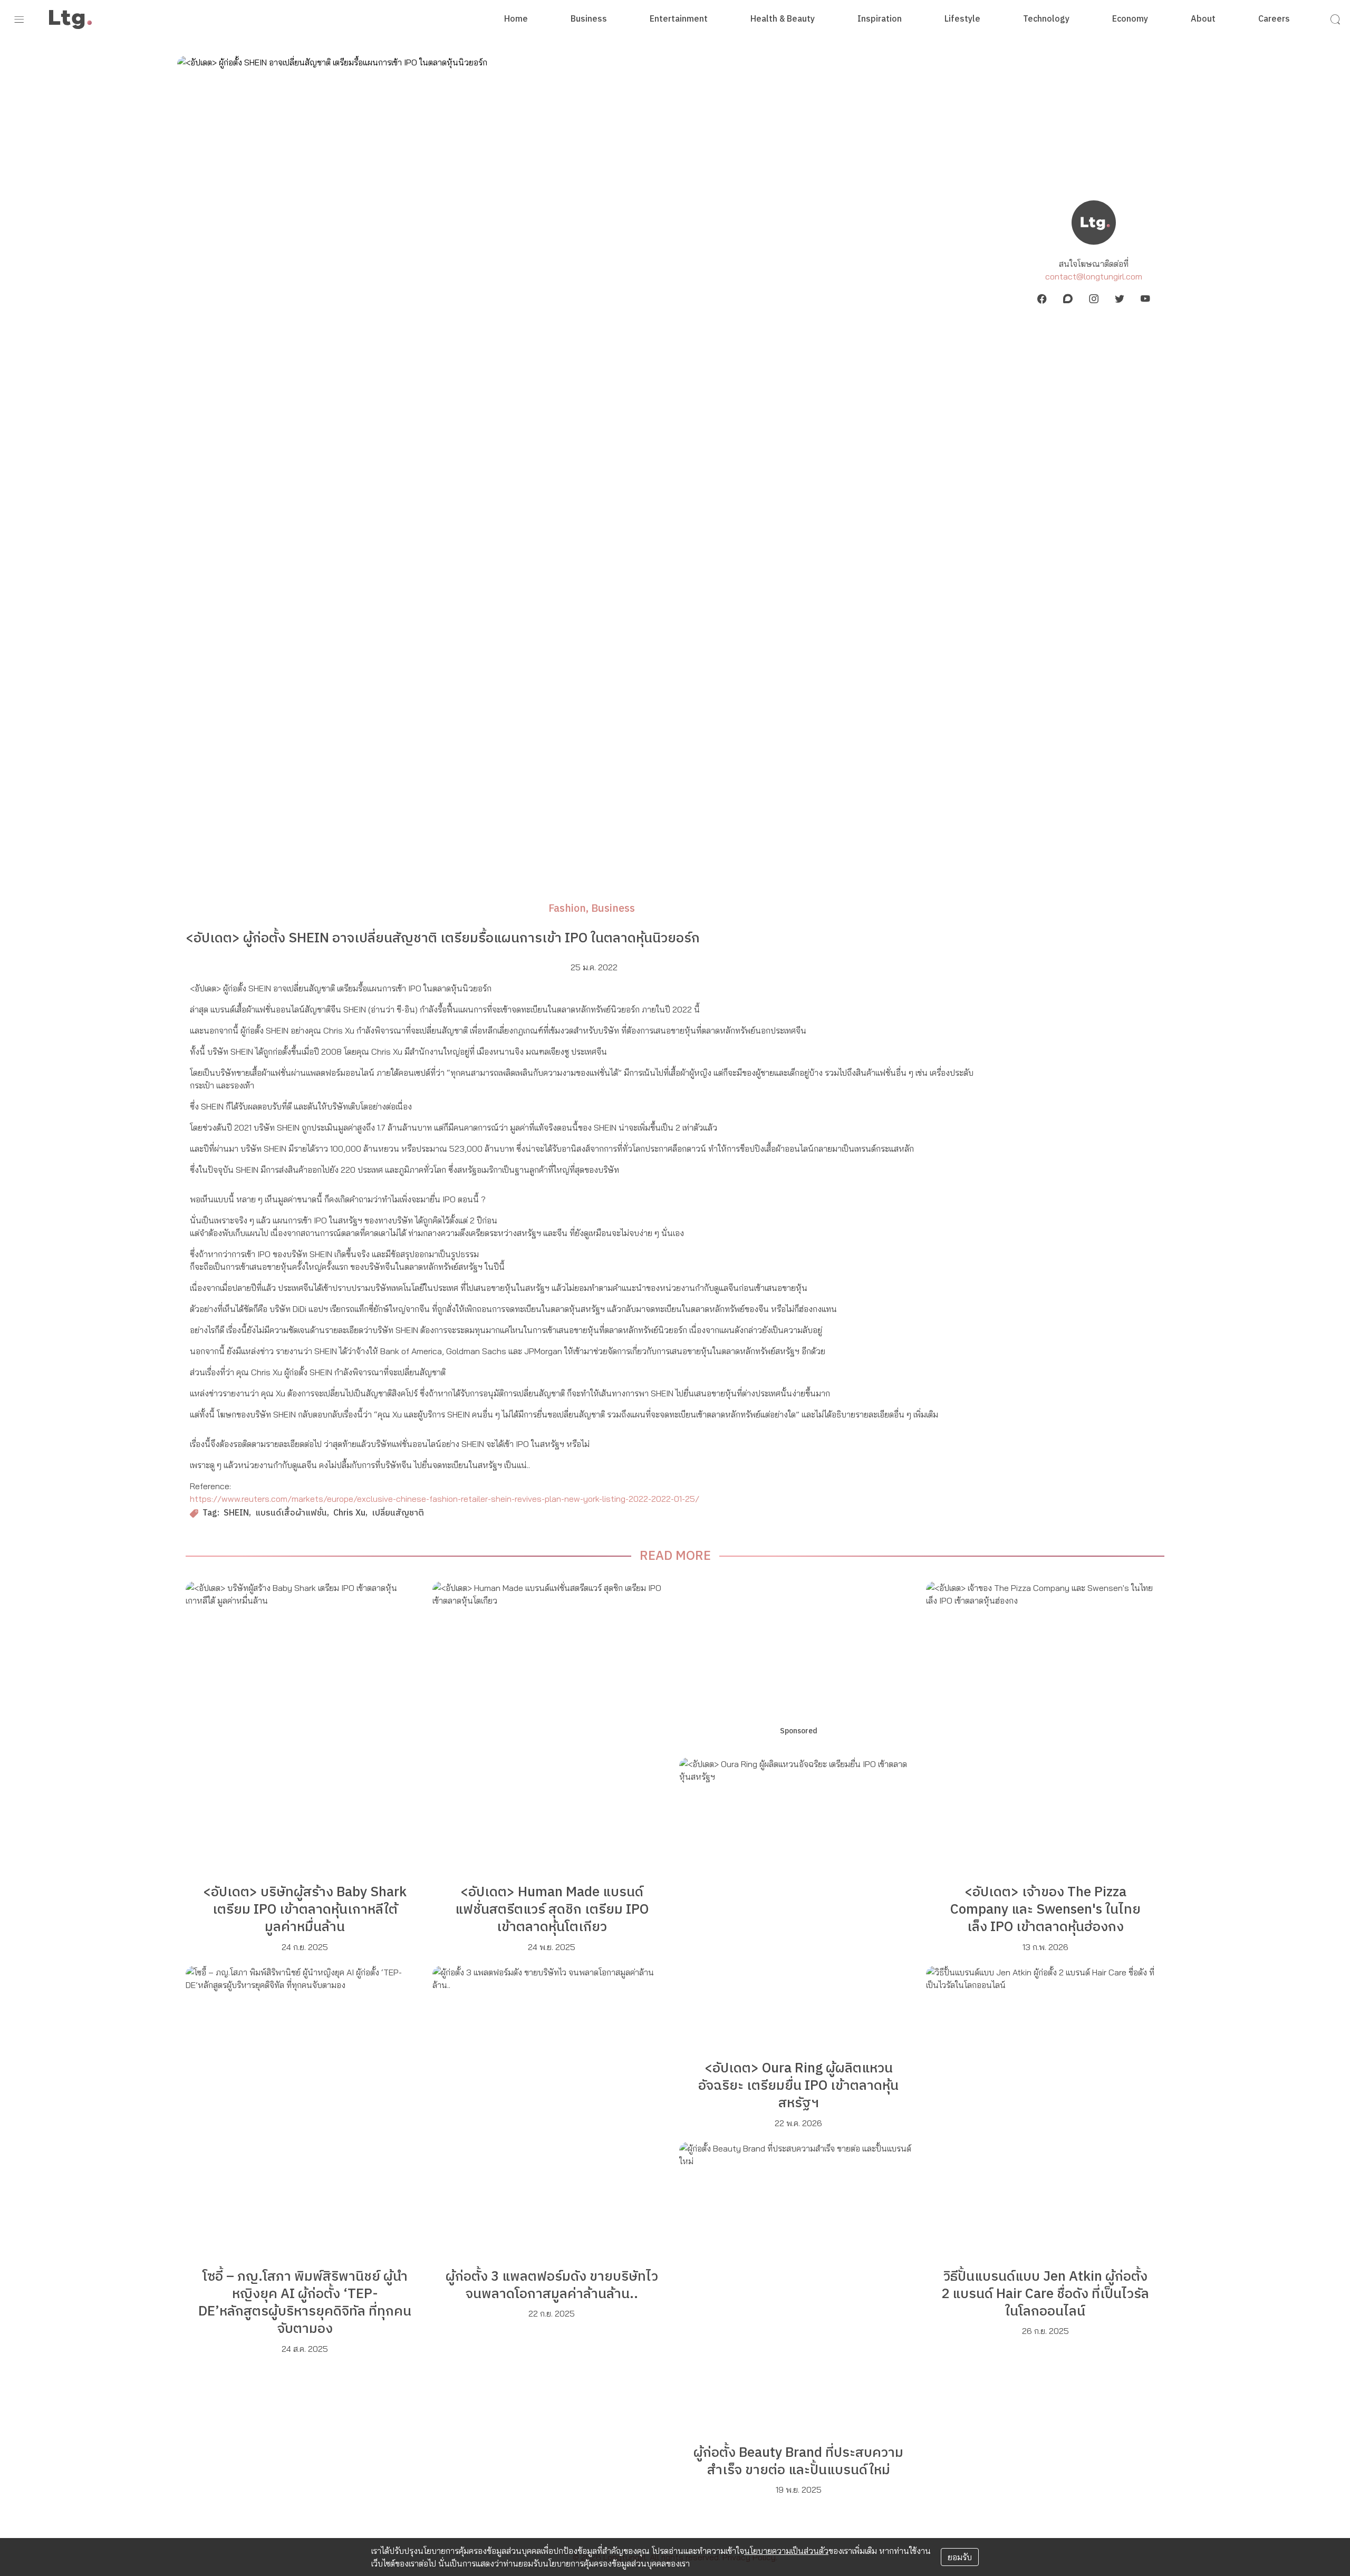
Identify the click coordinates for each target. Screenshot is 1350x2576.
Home (516, 20)
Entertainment (679, 20)
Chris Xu (349, 1514)
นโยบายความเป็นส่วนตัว (786, 2551)
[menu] (19, 20)
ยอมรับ (960, 2557)
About (1203, 20)
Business (589, 20)
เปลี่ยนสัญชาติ (398, 1514)
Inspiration (880, 20)
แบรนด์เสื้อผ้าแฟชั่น (291, 1514)
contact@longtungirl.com (1094, 276)
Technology (1046, 20)
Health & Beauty (783, 20)
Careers (1274, 20)
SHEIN (236, 1514)
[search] (1335, 20)
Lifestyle (962, 20)
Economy (1130, 20)
